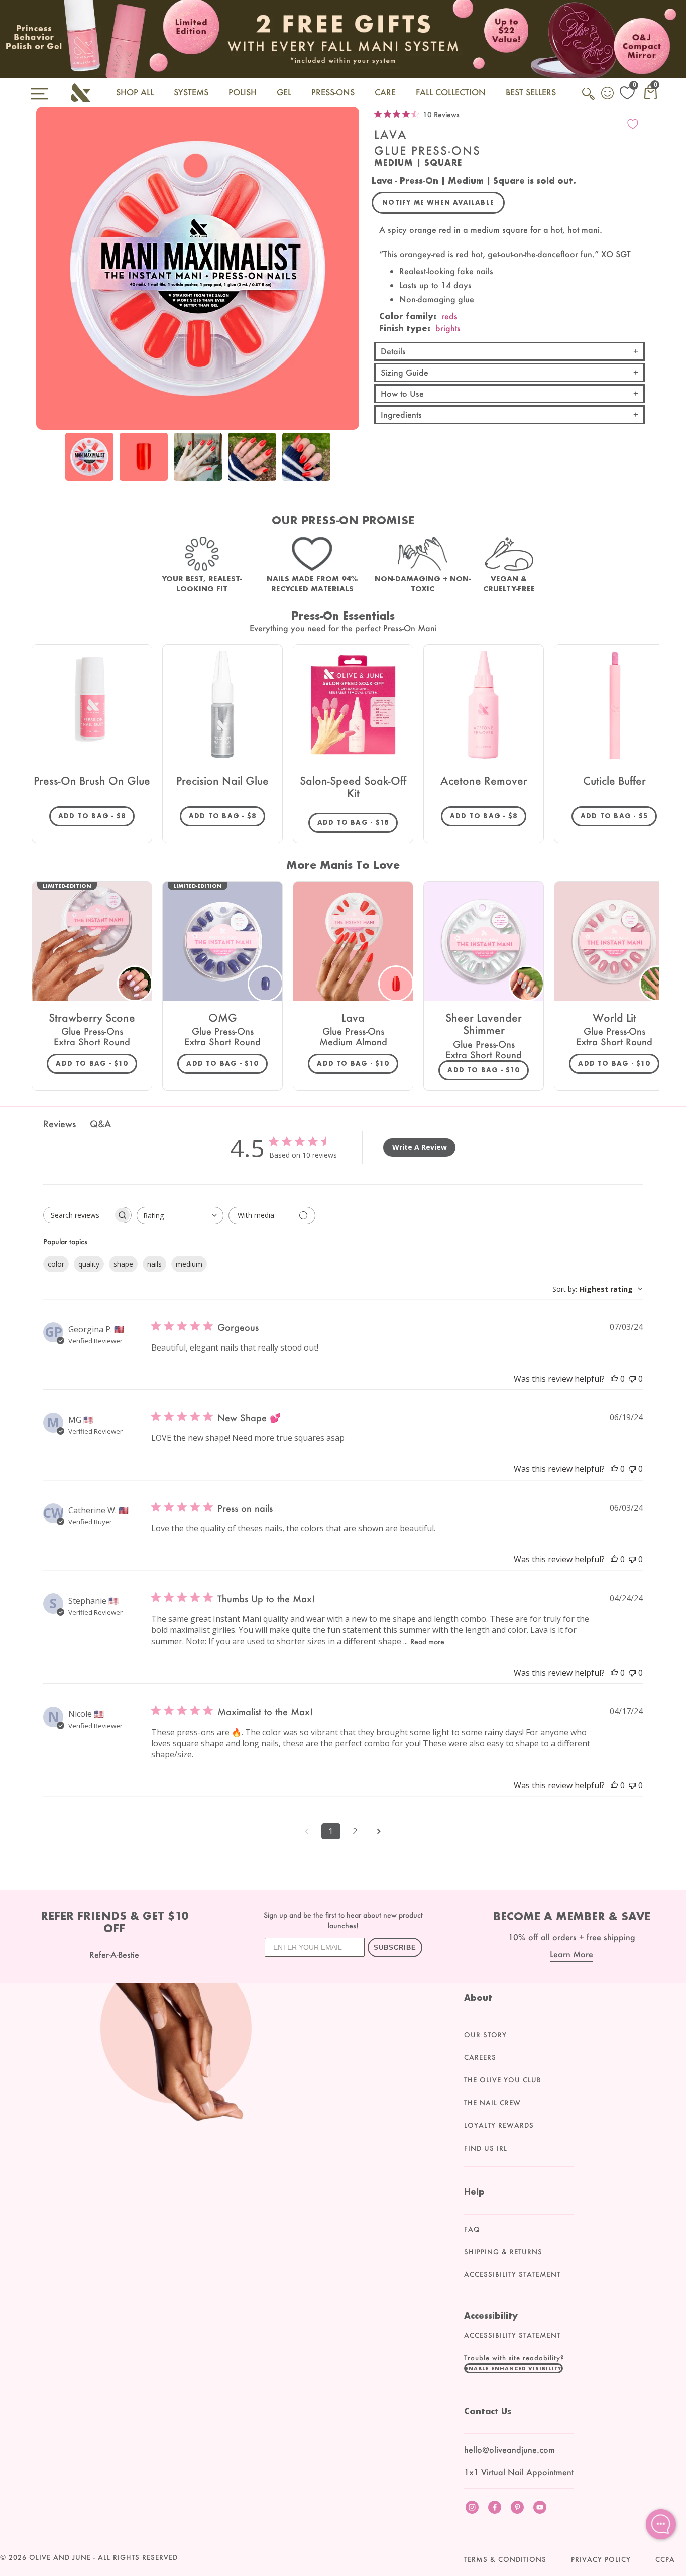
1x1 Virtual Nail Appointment (519, 2472)
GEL (284, 92)
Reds (449, 316)
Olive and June (60, 2557)
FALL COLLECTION (451, 92)
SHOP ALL (135, 92)
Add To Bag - (96, 816)
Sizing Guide (405, 372)
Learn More (571, 1954)
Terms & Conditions (505, 2559)
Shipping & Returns (503, 2252)
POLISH (243, 92)
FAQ (472, 2229)
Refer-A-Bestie (114, 1955)
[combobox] (180, 1216)
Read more (427, 1641)
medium (189, 1264)
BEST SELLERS (531, 92)
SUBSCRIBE (395, 1948)
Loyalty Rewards (499, 2125)
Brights (448, 328)
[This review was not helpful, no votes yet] (632, 1379)
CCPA (665, 2559)
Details (393, 351)
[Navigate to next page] (379, 1831)
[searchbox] (78, 1215)
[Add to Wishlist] (633, 124)
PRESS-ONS (333, 92)
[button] (514, 2368)
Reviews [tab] (60, 1124)
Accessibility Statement (512, 2274)
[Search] (589, 99)
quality (89, 1264)
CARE (385, 92)
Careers (480, 2057)
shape (123, 1264)
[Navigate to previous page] (307, 1831)
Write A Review (420, 1147)
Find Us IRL (486, 2148)
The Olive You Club (503, 2080)
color (56, 1264)
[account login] (608, 94)
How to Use (402, 393)
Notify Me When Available (438, 203)
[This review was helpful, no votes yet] (614, 1379)
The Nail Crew (492, 2103)
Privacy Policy (601, 2559)
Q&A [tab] (100, 1124)
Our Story (485, 2035)
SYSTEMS (191, 92)
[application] (661, 2524)
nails (154, 1264)
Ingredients (401, 414)
